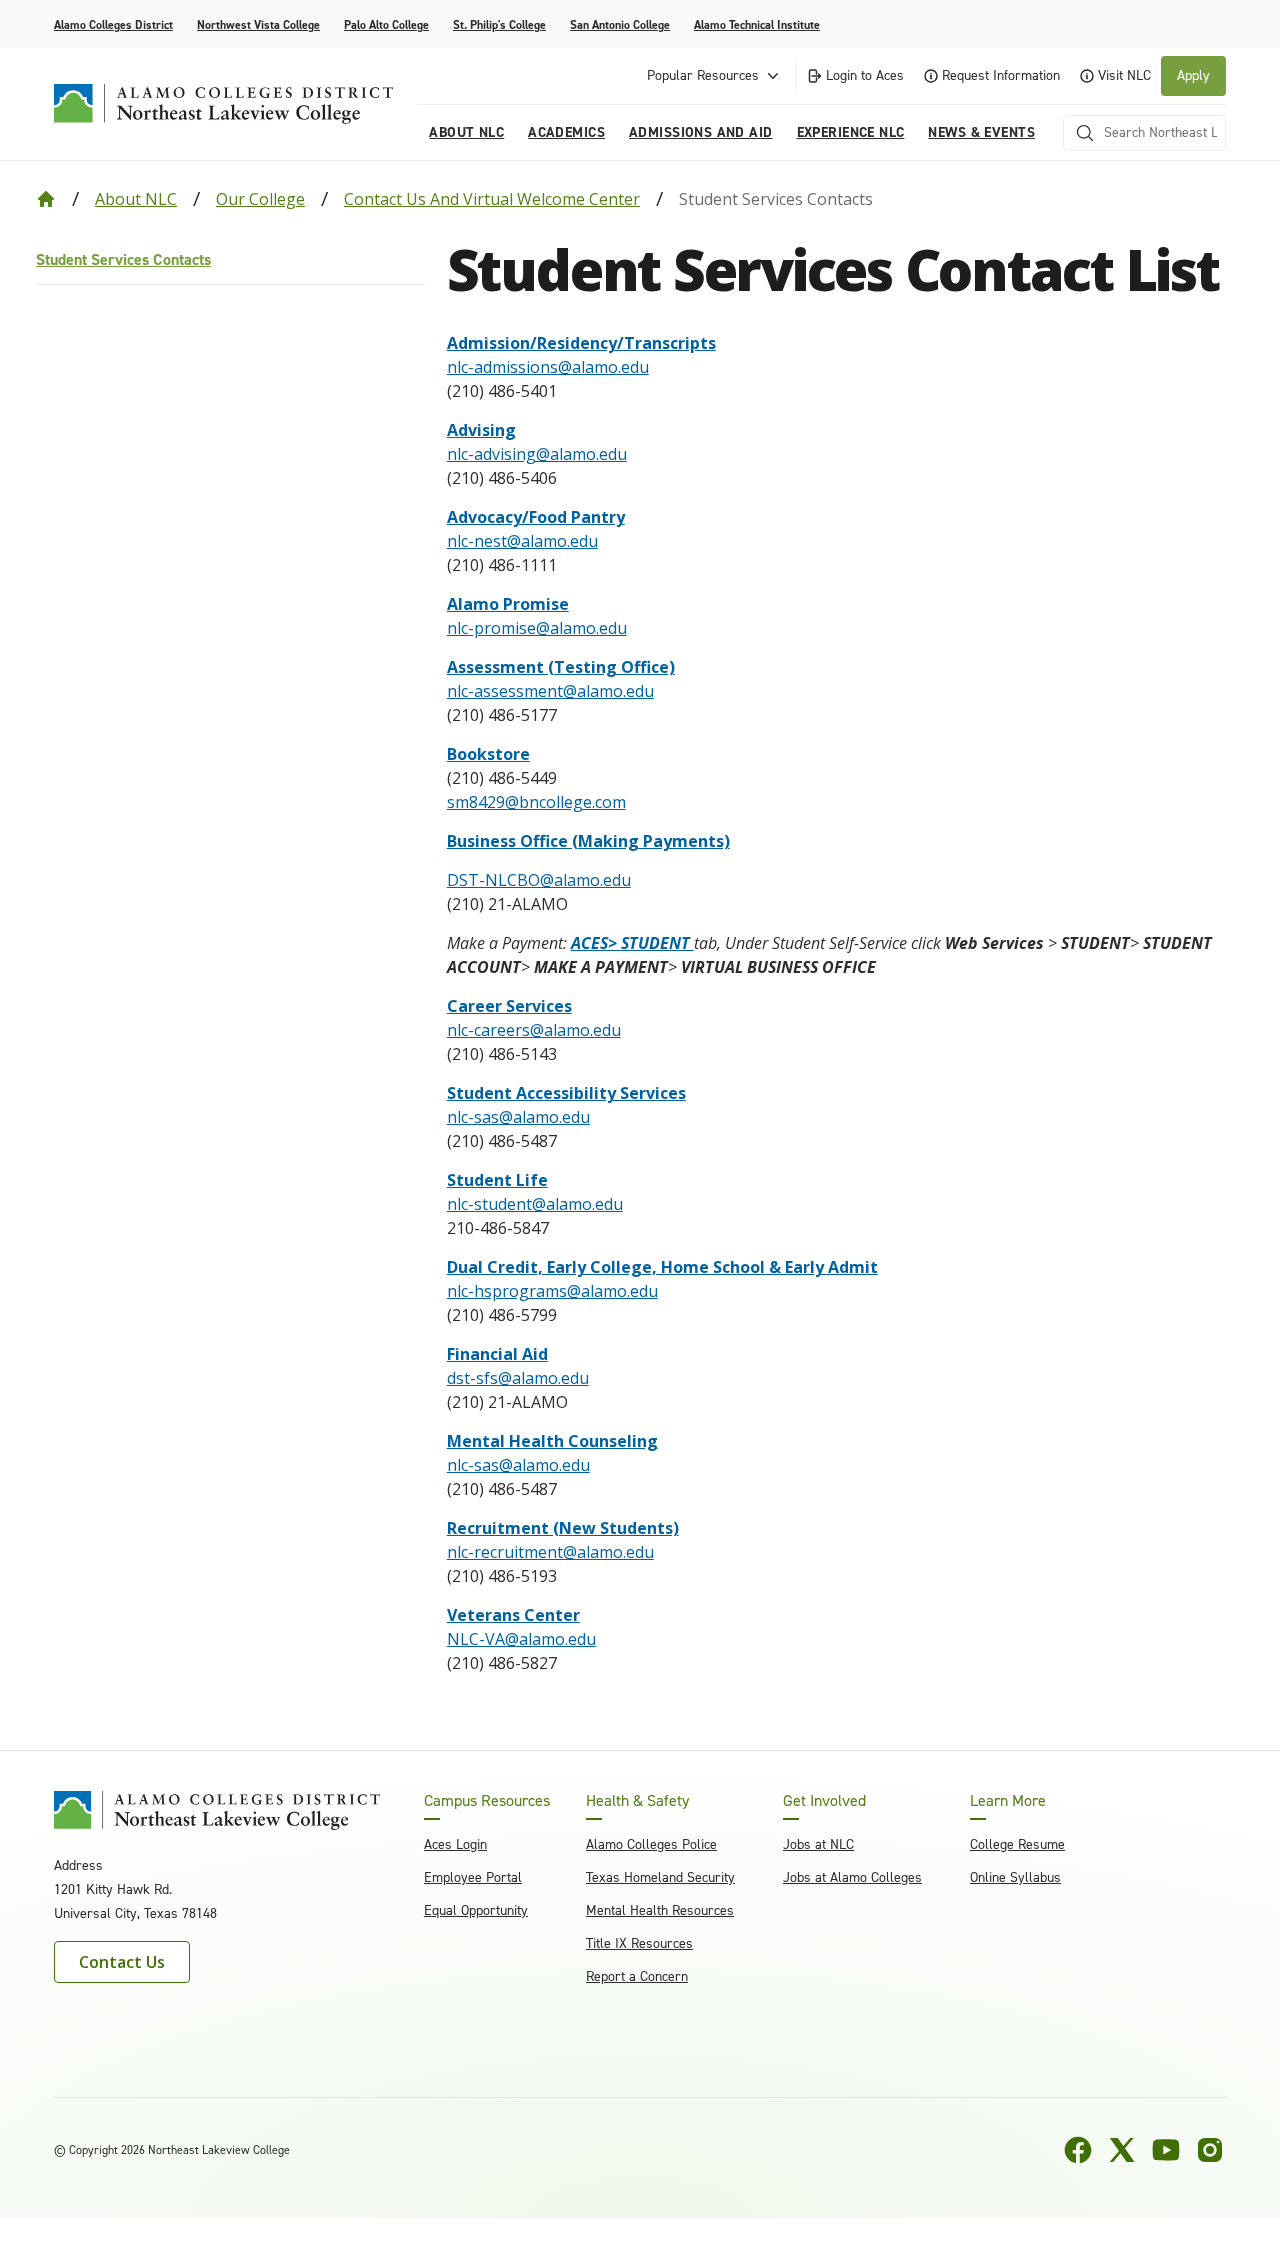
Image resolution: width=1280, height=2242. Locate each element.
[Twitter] (1122, 2150)
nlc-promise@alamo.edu (537, 628)
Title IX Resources (639, 1943)
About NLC (136, 199)
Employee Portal (473, 1877)
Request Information (1001, 75)
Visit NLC (1124, 75)
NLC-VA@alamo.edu (521, 1639)
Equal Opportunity (476, 1910)
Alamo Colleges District (113, 25)
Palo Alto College (386, 25)
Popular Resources (703, 75)
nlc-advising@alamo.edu (537, 454)
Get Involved (824, 1801)
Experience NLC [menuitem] (851, 132)
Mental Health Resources (660, 1910)
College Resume (1017, 1844)
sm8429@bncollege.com (536, 802)
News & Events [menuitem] (981, 132)
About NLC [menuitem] (466, 132)
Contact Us (122, 1962)
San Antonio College (620, 25)
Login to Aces (865, 75)
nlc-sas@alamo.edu (518, 1117)
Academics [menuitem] (566, 132)
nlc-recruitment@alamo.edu (550, 1552)
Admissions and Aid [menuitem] (701, 132)
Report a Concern (637, 1976)
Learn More (1008, 1801)
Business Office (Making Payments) (588, 841)
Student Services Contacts (123, 259)
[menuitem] (231, 260)
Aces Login (455, 1844)
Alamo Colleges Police (651, 1844)
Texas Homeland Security (660, 1877)
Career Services (509, 1006)
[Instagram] (1210, 2150)
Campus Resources (487, 1801)
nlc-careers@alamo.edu (534, 1030)
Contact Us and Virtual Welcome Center (492, 199)
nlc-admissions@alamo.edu (548, 367)
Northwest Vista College (258, 25)
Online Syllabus (1015, 1877)
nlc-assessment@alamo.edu (550, 691)
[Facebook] (1078, 2150)
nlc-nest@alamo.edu (522, 541)
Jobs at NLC (818, 1844)
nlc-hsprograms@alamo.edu (552, 1291)
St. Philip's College (499, 25)
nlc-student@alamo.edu (535, 1204)
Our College (260, 199)
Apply (1193, 75)
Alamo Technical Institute (757, 25)
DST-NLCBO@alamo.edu (539, 880)
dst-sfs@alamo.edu (518, 1378)
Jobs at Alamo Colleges (852, 1877)
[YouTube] (1166, 2150)
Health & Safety (637, 1801)
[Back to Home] (46, 199)
